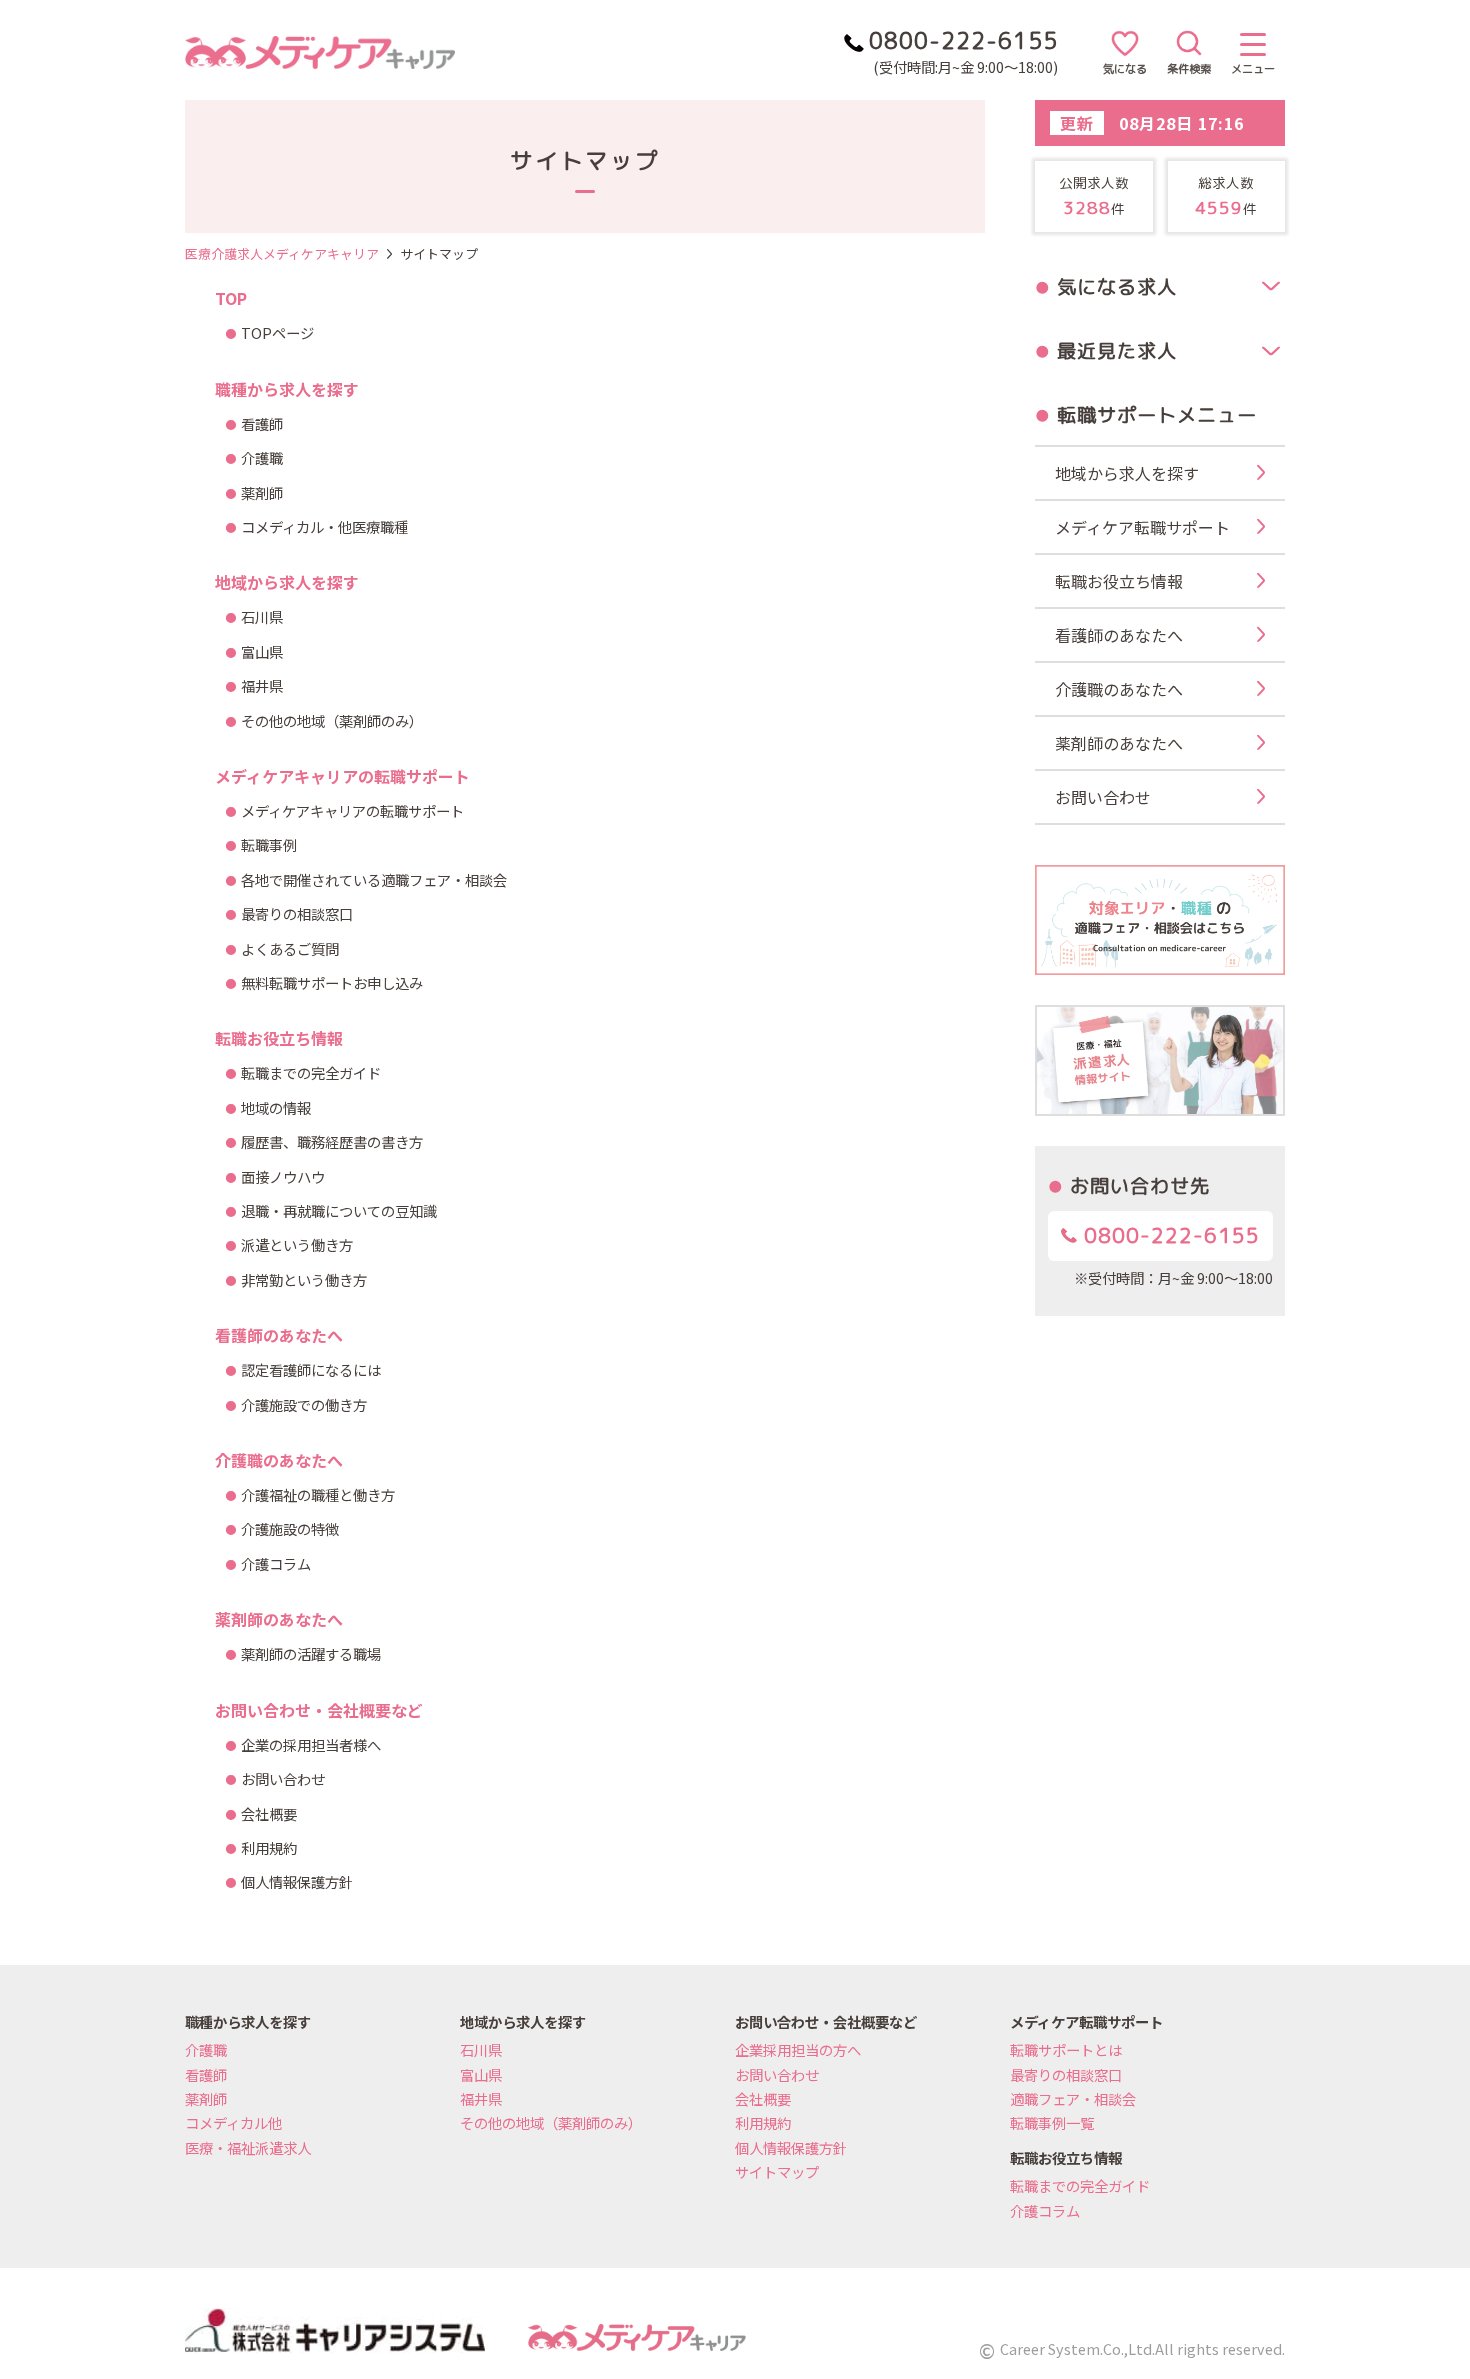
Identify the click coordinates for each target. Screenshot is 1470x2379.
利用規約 (269, 1847)
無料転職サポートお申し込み (332, 982)
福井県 (262, 685)
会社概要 (269, 1813)
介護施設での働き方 (304, 1404)
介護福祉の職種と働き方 (318, 1494)
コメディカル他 (233, 2122)
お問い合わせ (283, 1778)
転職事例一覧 (1052, 2122)
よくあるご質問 (290, 948)
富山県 (262, 651)
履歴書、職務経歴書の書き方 (332, 1141)
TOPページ (277, 332)
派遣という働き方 (297, 1244)
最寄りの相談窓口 (297, 913)
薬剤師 (262, 492)
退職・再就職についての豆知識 (339, 1210)
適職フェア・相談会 (1073, 2098)
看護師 (262, 423)
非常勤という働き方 (304, 1279)
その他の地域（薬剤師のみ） (332, 720)
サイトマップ (777, 2171)
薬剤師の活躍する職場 (311, 1653)
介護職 (262, 457)
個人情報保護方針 (297, 1881)
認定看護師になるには (311, 1369)
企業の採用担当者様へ (311, 1744)
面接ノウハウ (283, 1176)
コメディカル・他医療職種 (324, 526)
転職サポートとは (1066, 2049)
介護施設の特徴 (290, 1528)
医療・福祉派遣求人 (248, 2147)
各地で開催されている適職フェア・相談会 (374, 879)
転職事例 (269, 844)
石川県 (262, 616)
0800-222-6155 (1168, 1235)
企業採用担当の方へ (798, 2049)
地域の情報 (276, 1107)
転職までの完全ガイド (311, 1072)
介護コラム (276, 1563)
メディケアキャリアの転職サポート (352, 810)
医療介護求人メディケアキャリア (282, 253)
